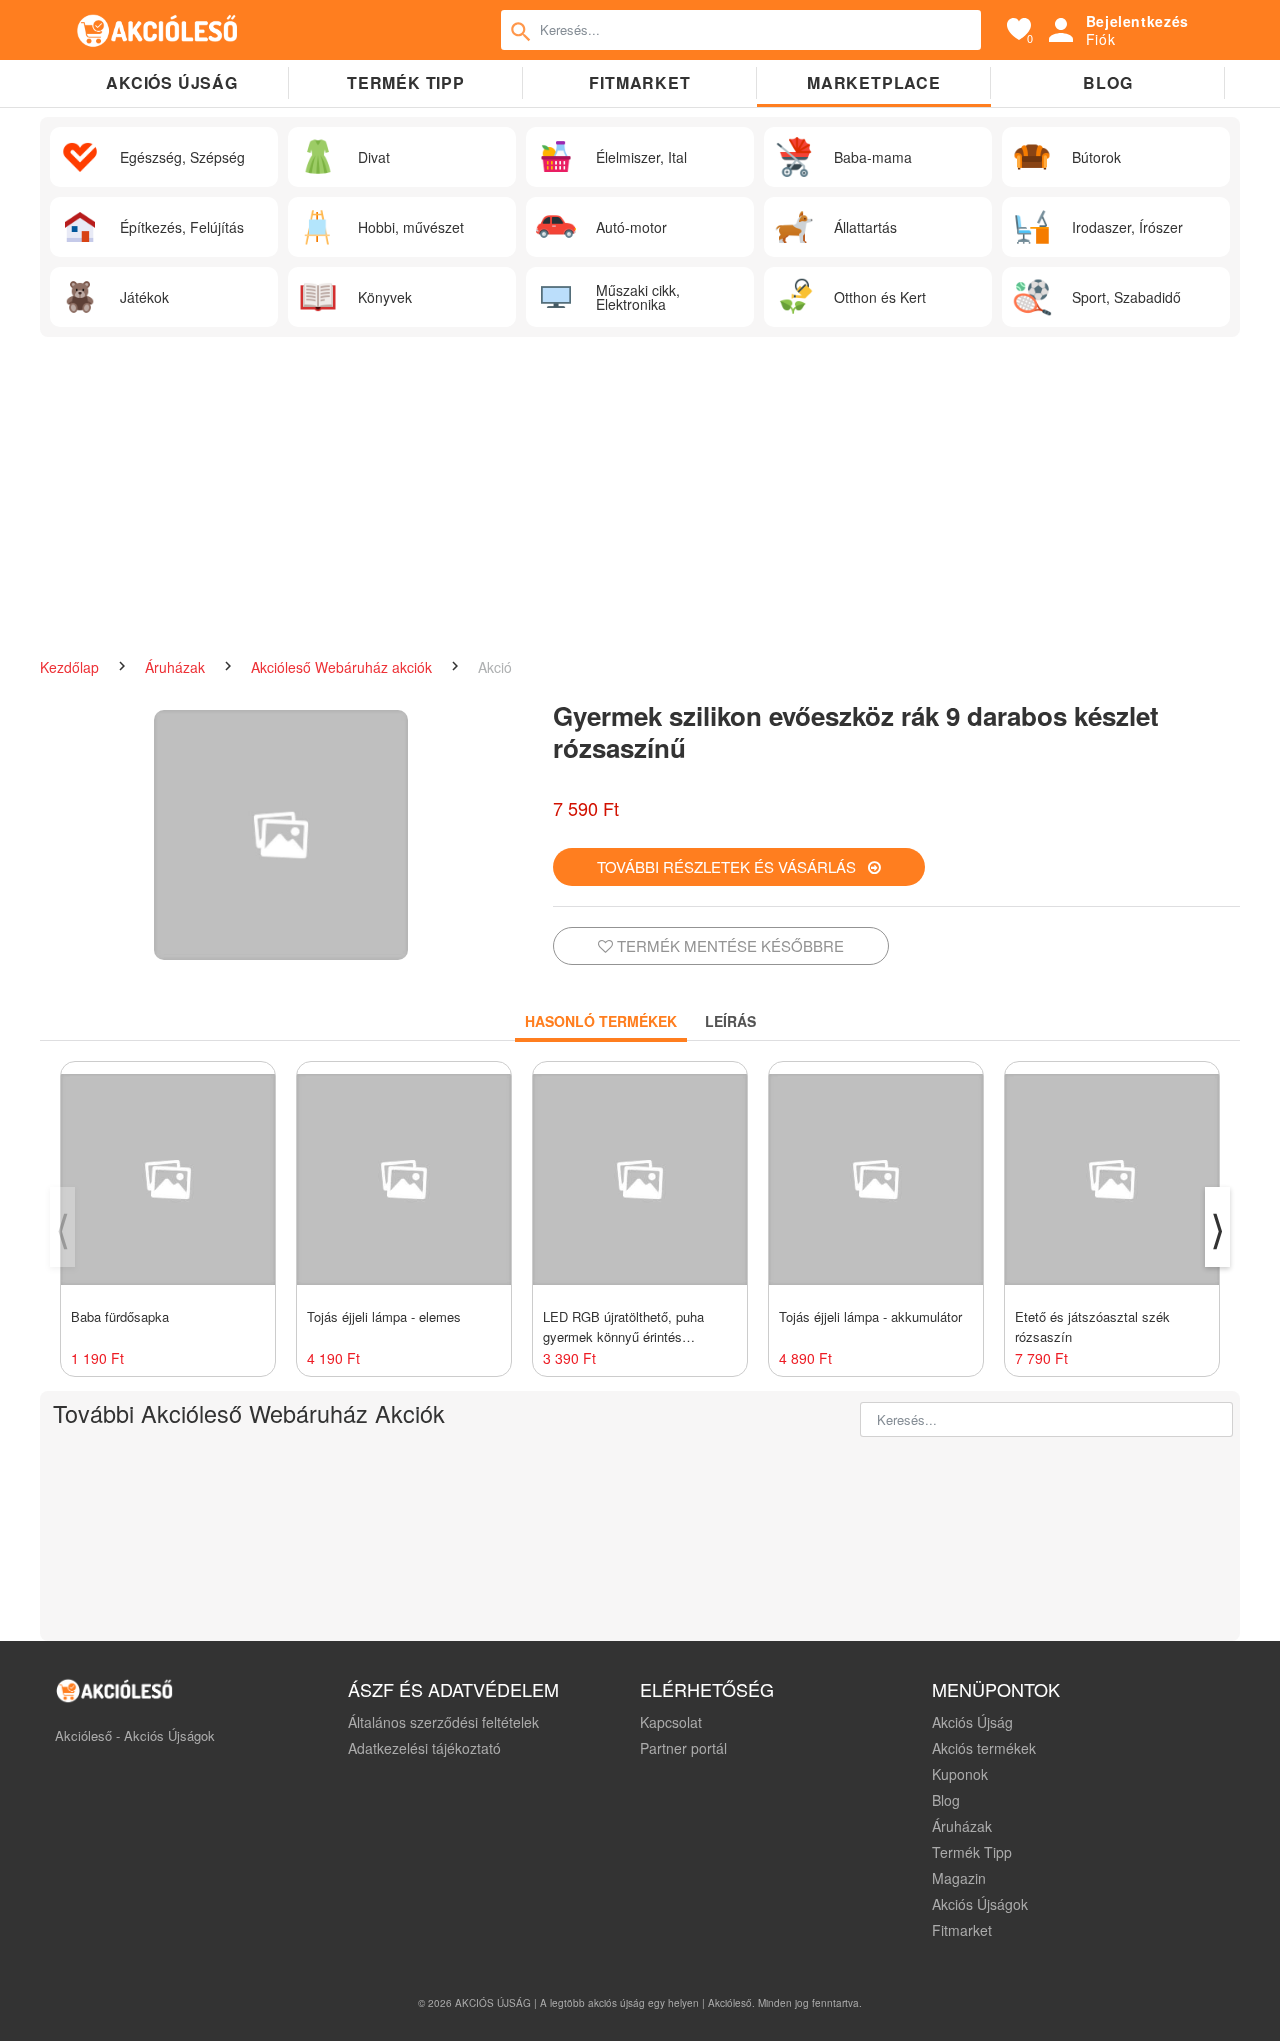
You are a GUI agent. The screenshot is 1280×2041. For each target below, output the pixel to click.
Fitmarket (639, 82)
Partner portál (683, 1748)
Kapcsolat (671, 1722)
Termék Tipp (972, 1852)
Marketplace (874, 82)
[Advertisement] (640, 497)
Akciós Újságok (980, 1904)
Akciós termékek (984, 1748)
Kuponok (960, 1774)
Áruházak (177, 667)
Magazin (959, 1878)
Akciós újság (172, 82)
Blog (1107, 82)
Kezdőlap (71, 667)
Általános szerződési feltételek (443, 1722)
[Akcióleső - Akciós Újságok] (158, 30)
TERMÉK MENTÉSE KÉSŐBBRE (728, 945)
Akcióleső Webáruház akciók (343, 667)
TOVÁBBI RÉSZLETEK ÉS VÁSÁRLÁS (732, 866)
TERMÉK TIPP (406, 82)
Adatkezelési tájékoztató (424, 1748)
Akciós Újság (972, 1722)
